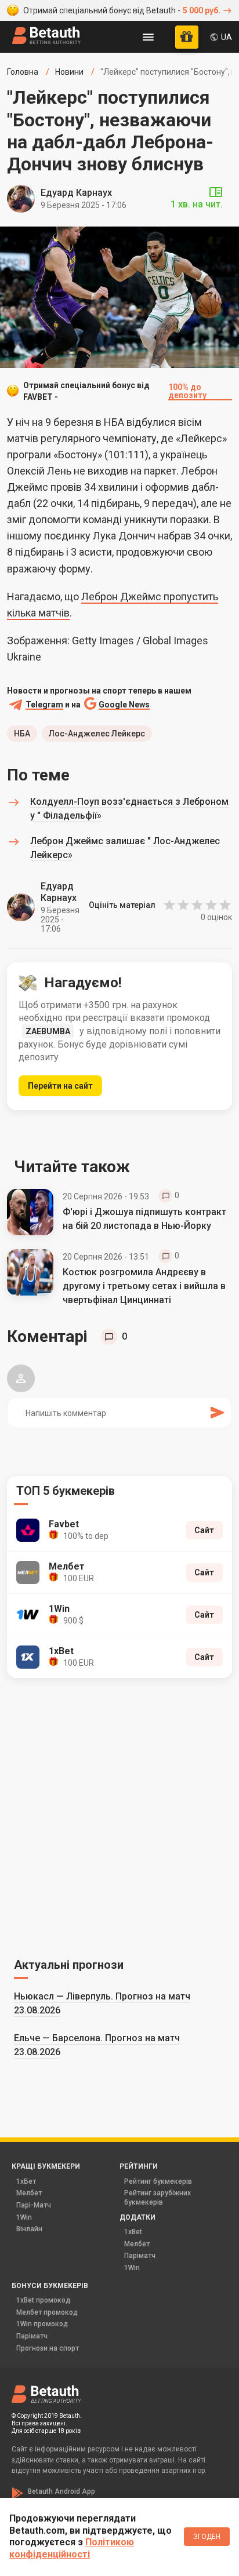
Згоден (207, 2537)
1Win (24, 2217)
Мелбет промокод (47, 2312)
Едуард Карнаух (76, 193)
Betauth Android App (61, 2491)
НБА (22, 734)
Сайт (204, 1530)
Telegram (44, 705)
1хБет (26, 2181)
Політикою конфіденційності (72, 2548)
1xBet (133, 2232)
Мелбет (29, 2193)
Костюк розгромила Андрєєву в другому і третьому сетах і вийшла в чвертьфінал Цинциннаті (144, 1286)
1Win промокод (42, 2324)
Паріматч (140, 2256)
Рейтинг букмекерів (158, 2181)
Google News (124, 705)
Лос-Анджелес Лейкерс (97, 734)
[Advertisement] (119, 1816)
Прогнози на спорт (48, 2348)
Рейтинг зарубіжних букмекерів (157, 2198)
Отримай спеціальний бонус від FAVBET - (115, 391)
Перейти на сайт (60, 1086)
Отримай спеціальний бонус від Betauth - (122, 10)
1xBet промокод (43, 2300)
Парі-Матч (34, 2205)
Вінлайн (29, 2229)
